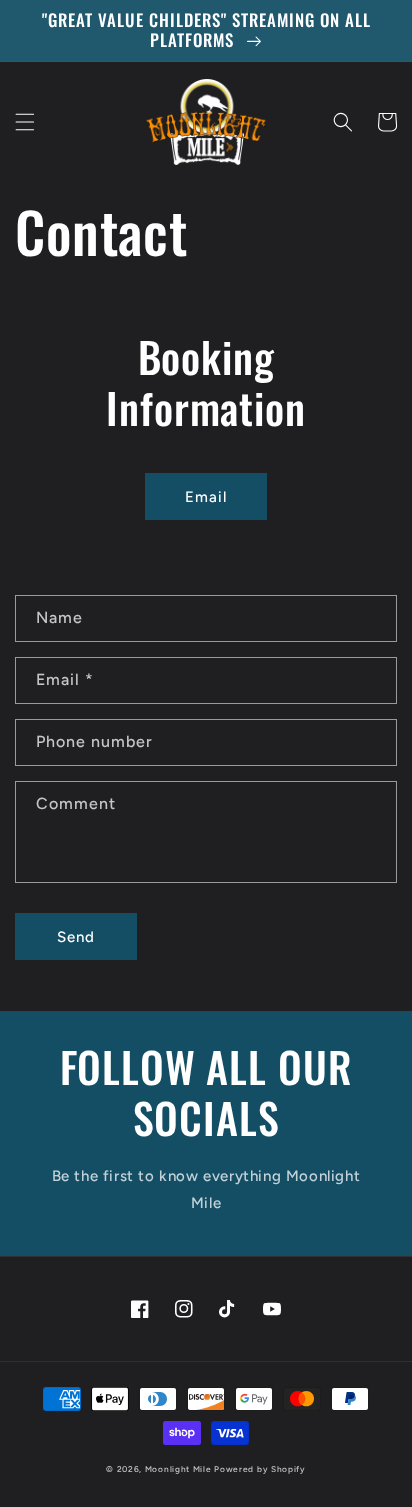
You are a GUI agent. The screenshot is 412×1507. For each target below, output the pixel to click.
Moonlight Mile (178, 1469)
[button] (25, 122)
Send (76, 937)
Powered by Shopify (260, 1469)
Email (206, 497)
